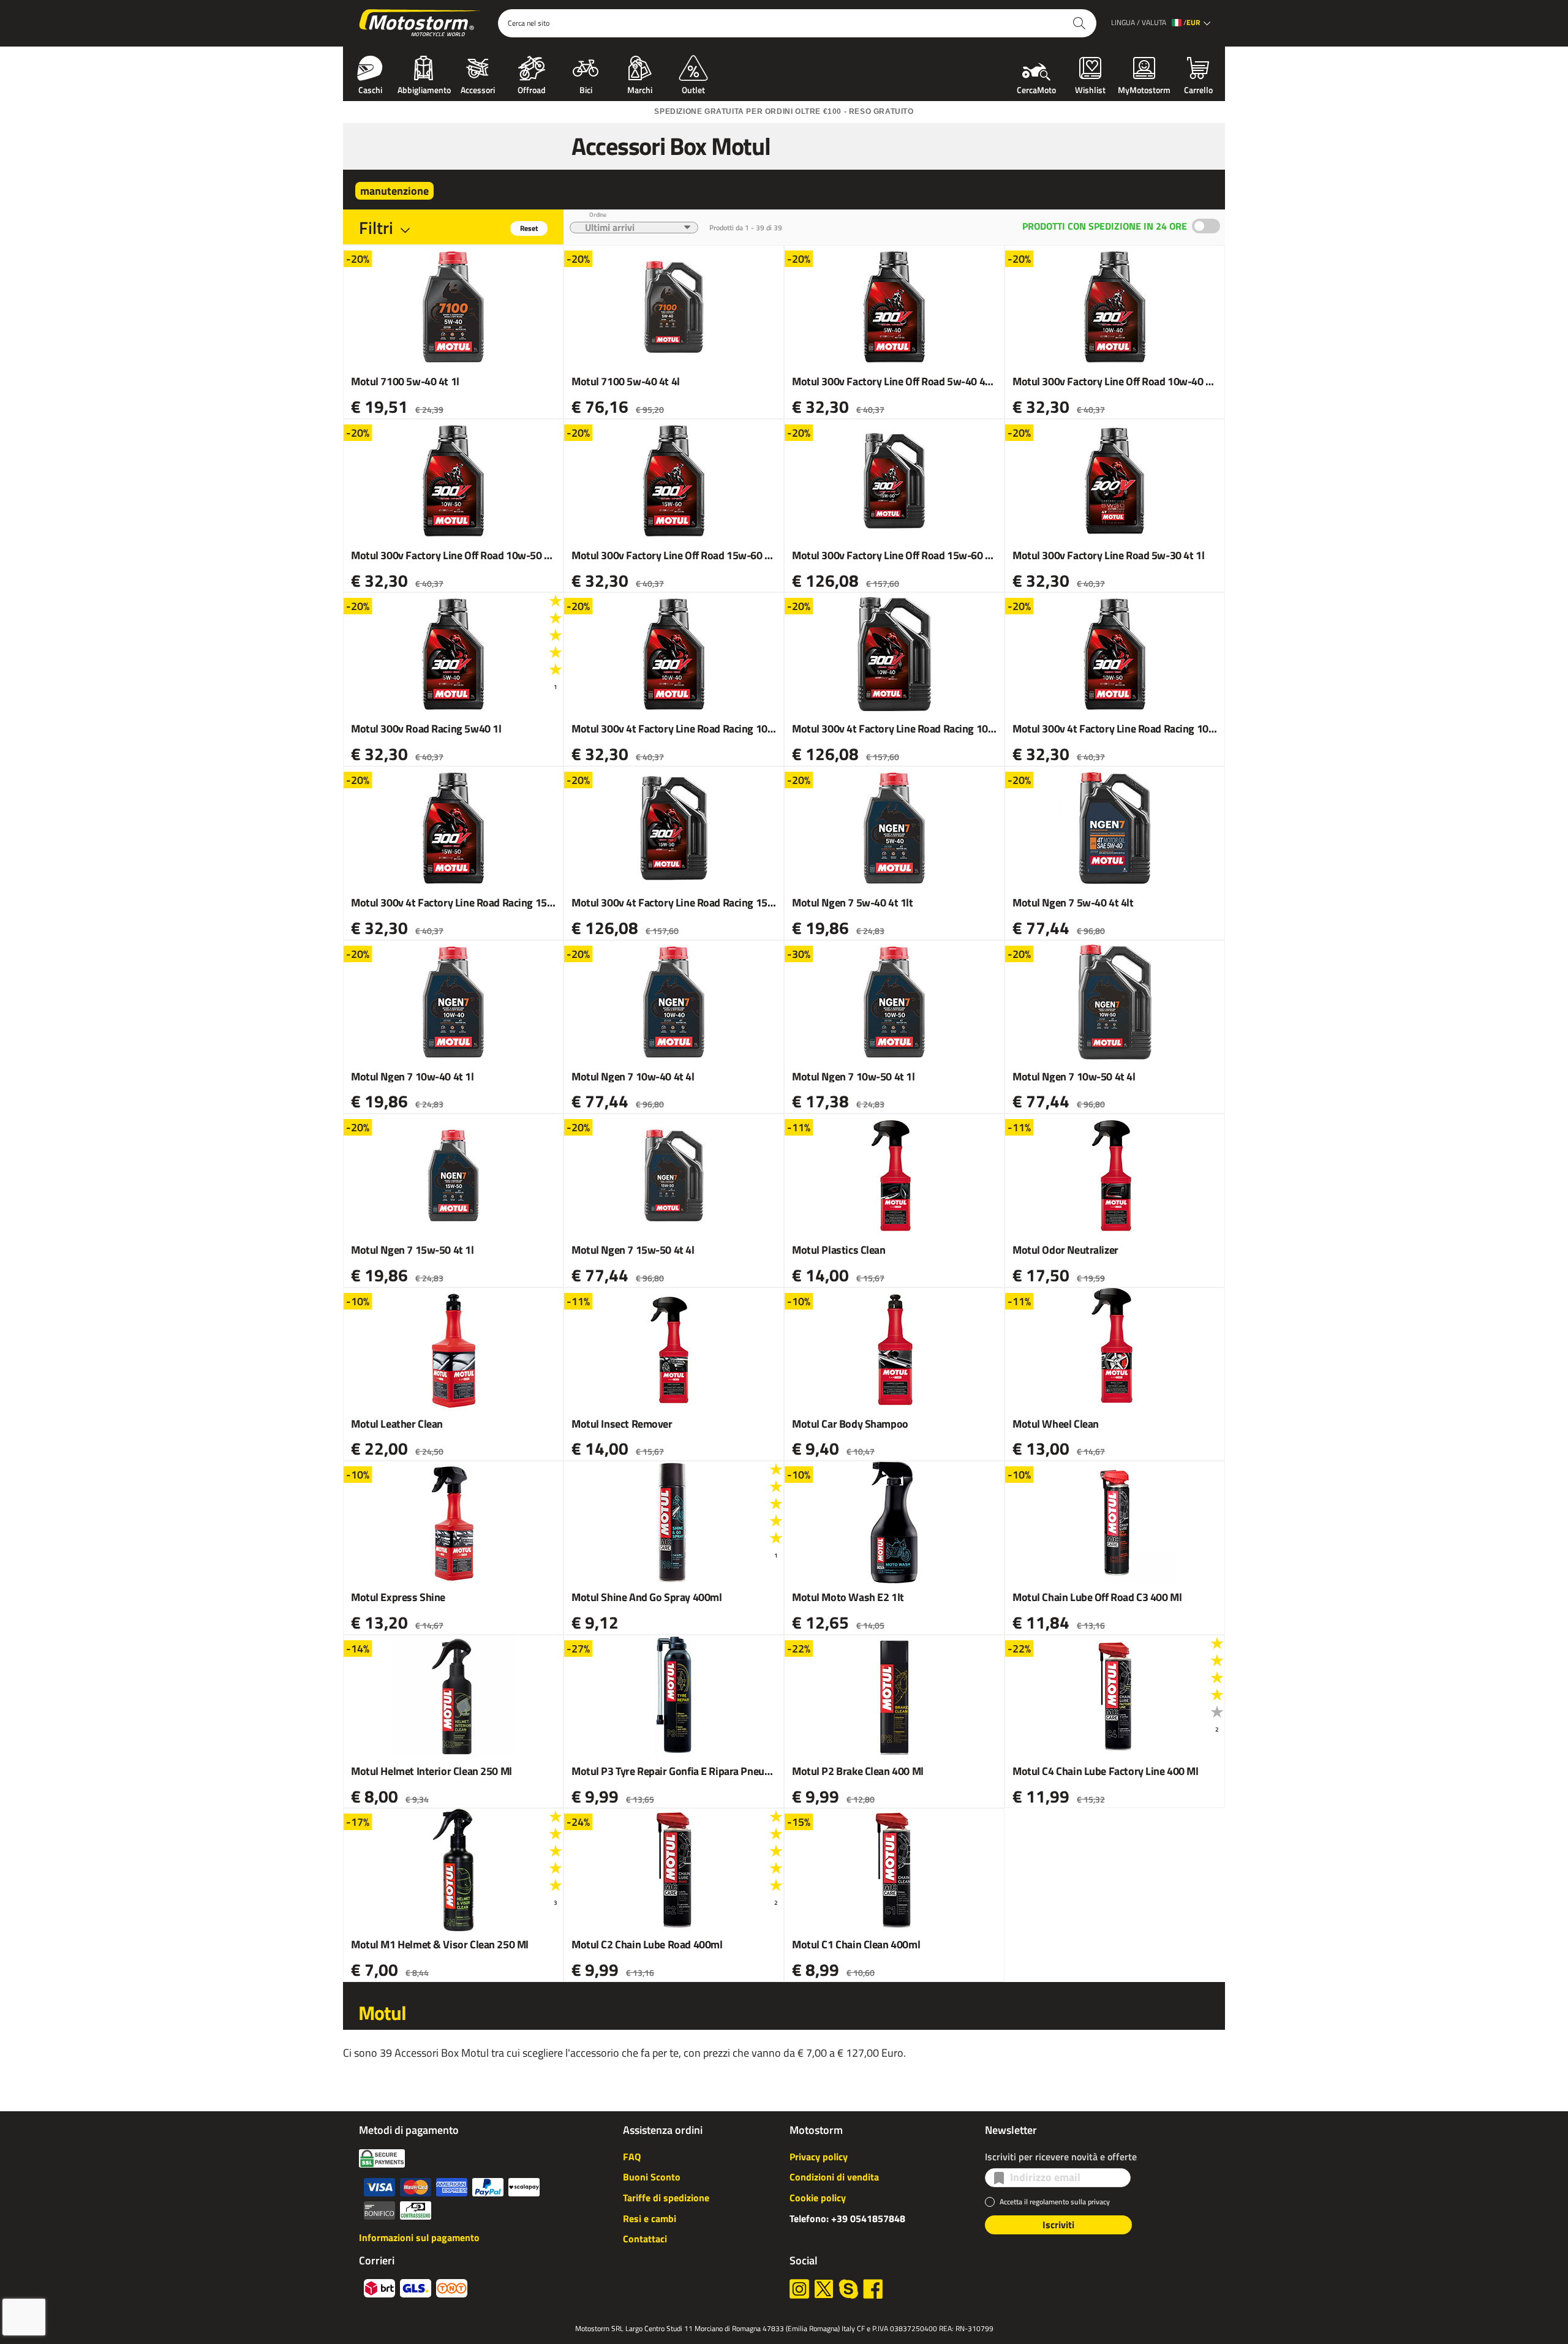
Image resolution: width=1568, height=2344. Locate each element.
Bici (586, 89)
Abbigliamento (424, 89)
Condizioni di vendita (834, 2177)
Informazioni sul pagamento (419, 2237)
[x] (824, 2289)
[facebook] (873, 2289)
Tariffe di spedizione (666, 2198)
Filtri (376, 228)
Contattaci (645, 2239)
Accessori (478, 89)
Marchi (640, 89)
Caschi (370, 89)
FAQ (632, 2157)
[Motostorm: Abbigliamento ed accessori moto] (420, 23)
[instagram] (799, 2289)
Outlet (693, 89)
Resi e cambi (650, 2218)
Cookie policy (818, 2198)
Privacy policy (819, 2157)
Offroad (532, 89)
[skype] (848, 2289)
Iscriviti (1058, 2225)
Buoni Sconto (652, 2177)
